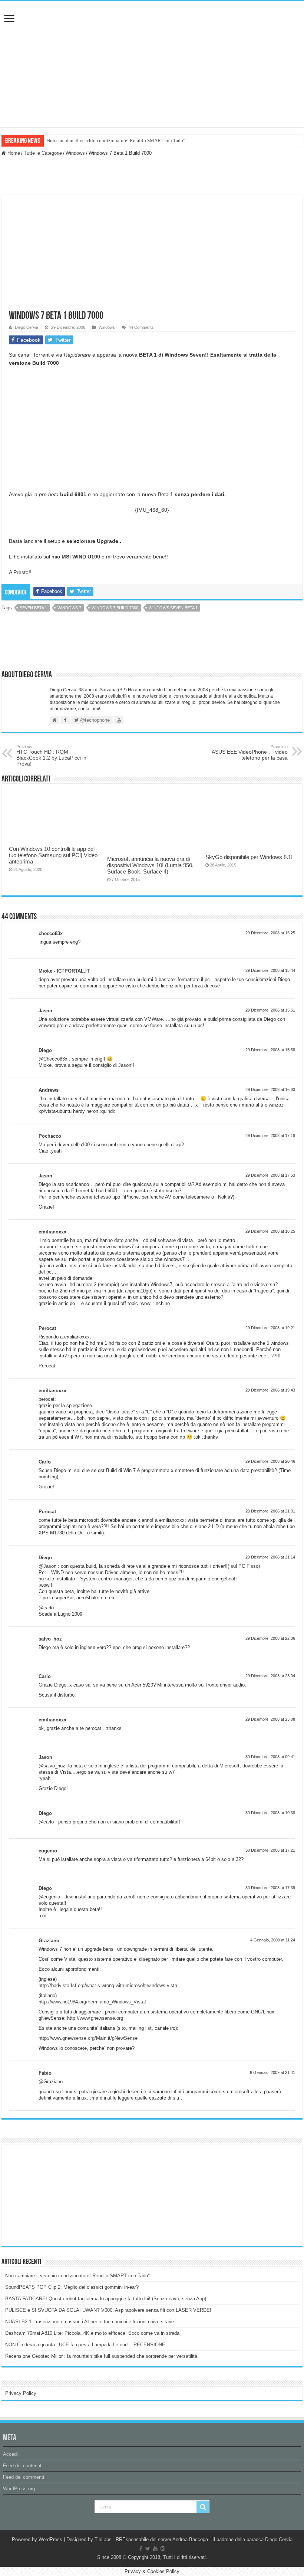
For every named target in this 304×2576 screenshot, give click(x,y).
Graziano (49, 1941)
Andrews (49, 1090)
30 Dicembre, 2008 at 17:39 (270, 1888)
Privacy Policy (21, 2393)
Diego (45, 1050)
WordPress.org (19, 2489)
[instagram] (163, 2549)
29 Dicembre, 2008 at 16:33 (270, 1089)
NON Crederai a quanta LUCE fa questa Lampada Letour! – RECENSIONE (85, 2345)
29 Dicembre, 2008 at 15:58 (270, 1050)
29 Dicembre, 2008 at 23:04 (270, 1676)
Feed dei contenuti (23, 2466)
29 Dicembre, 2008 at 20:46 (270, 1461)
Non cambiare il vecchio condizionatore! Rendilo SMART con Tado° (116, 140)
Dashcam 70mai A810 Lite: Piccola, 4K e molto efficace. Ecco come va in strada (92, 2333)
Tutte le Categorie (43, 153)
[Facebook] (141, 2549)
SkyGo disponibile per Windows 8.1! (249, 857)
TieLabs (103, 2539)
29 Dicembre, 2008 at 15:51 (270, 1010)
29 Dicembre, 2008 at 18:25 (270, 1231)
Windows (75, 153)
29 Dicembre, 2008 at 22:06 (270, 1638)
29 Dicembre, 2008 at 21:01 (270, 1511)
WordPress (50, 2539)
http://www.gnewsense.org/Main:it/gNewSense (88, 2038)
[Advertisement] (61, 2195)
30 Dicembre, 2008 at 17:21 (270, 1850)
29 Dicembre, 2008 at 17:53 (270, 1175)
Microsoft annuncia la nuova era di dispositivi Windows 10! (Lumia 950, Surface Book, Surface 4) (150, 865)
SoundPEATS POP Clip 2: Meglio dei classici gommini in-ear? (72, 2287)
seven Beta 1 (33, 608)
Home (13, 153)
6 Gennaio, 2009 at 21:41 (272, 2072)
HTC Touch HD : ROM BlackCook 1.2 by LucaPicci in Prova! (51, 756)
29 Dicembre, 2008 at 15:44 (270, 970)
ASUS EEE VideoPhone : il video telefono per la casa (250, 753)
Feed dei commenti (24, 2477)
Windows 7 (69, 608)
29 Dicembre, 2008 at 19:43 (270, 1390)
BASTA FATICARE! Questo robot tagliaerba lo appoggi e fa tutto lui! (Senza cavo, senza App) (106, 2299)
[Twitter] (148, 2549)
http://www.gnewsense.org (95, 2018)
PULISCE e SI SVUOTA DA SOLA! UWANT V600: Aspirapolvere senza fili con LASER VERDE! (108, 2310)
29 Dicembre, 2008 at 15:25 (270, 933)
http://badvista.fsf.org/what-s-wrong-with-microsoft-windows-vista (108, 1985)
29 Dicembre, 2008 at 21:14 (270, 1557)
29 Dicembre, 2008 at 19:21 (270, 1328)
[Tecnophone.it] (152, 42)
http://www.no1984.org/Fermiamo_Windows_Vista (92, 2002)
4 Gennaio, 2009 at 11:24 (273, 1940)
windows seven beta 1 (173, 608)
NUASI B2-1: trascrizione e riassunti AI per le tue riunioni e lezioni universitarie (90, 2322)
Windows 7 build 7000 (115, 608)
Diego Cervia (27, 327)
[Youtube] (155, 2549)
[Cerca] (203, 2507)
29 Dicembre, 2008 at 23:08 (270, 1719)
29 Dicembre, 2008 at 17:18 (270, 1135)
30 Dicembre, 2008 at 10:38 (270, 1813)
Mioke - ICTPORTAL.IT (64, 971)
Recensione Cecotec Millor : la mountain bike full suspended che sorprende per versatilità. (102, 2356)
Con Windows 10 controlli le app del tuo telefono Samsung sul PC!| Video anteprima (53, 855)
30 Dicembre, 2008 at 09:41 (270, 1757)
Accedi (10, 2454)
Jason (45, 1011)
